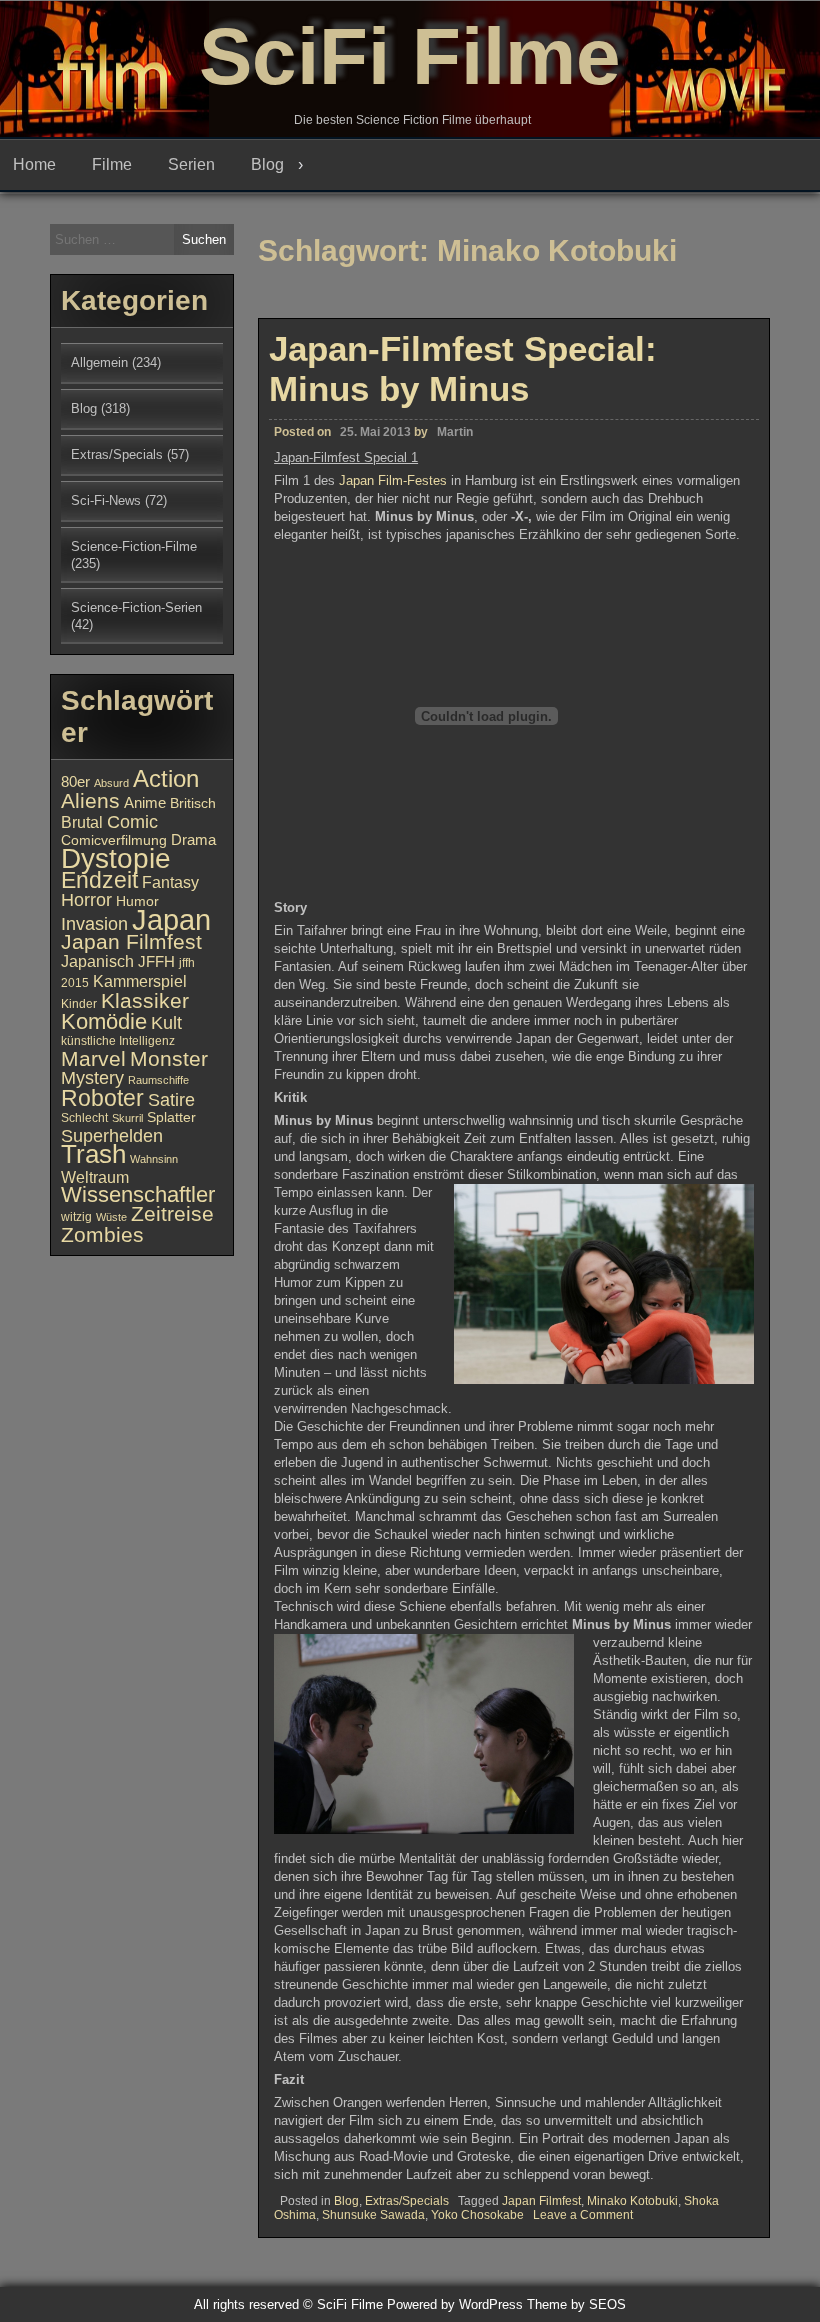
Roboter (102, 1098)
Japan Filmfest (541, 2201)
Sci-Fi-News (106, 500)
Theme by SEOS (576, 2304)
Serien (191, 164)
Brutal (82, 822)
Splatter (171, 1117)
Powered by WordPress (455, 2304)
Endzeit (99, 880)
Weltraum (95, 1177)
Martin (455, 432)
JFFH (156, 962)
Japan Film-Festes (395, 480)
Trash (93, 1154)
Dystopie (116, 858)
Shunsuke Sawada (373, 2215)
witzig (76, 1217)
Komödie (104, 1021)
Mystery (92, 1077)
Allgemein (99, 362)
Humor (137, 901)
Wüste (111, 1217)
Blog (267, 164)
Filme (112, 164)
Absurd (111, 783)
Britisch (193, 803)
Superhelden (112, 1136)
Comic (132, 822)
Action (166, 779)
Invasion (94, 923)
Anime (145, 803)
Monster (169, 1059)
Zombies (102, 1234)
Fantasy (170, 882)
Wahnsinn (154, 1159)
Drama (193, 840)
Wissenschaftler (138, 1194)
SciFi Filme (410, 56)
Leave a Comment (583, 2215)
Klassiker (145, 1000)
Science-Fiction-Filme (134, 546)
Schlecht (84, 1118)
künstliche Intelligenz (118, 1041)
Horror (86, 899)
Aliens (90, 800)
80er (75, 782)
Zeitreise (172, 1214)
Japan (171, 919)
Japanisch (97, 961)
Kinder (79, 1004)
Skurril (127, 1118)
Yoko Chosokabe (477, 2215)
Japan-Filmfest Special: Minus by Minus (463, 368)
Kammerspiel (140, 981)
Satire (171, 1099)
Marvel (93, 1059)
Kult (166, 1023)
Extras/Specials (407, 2201)
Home (34, 164)
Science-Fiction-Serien (136, 607)
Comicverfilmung (114, 840)
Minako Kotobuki (632, 2201)
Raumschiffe (158, 1080)
